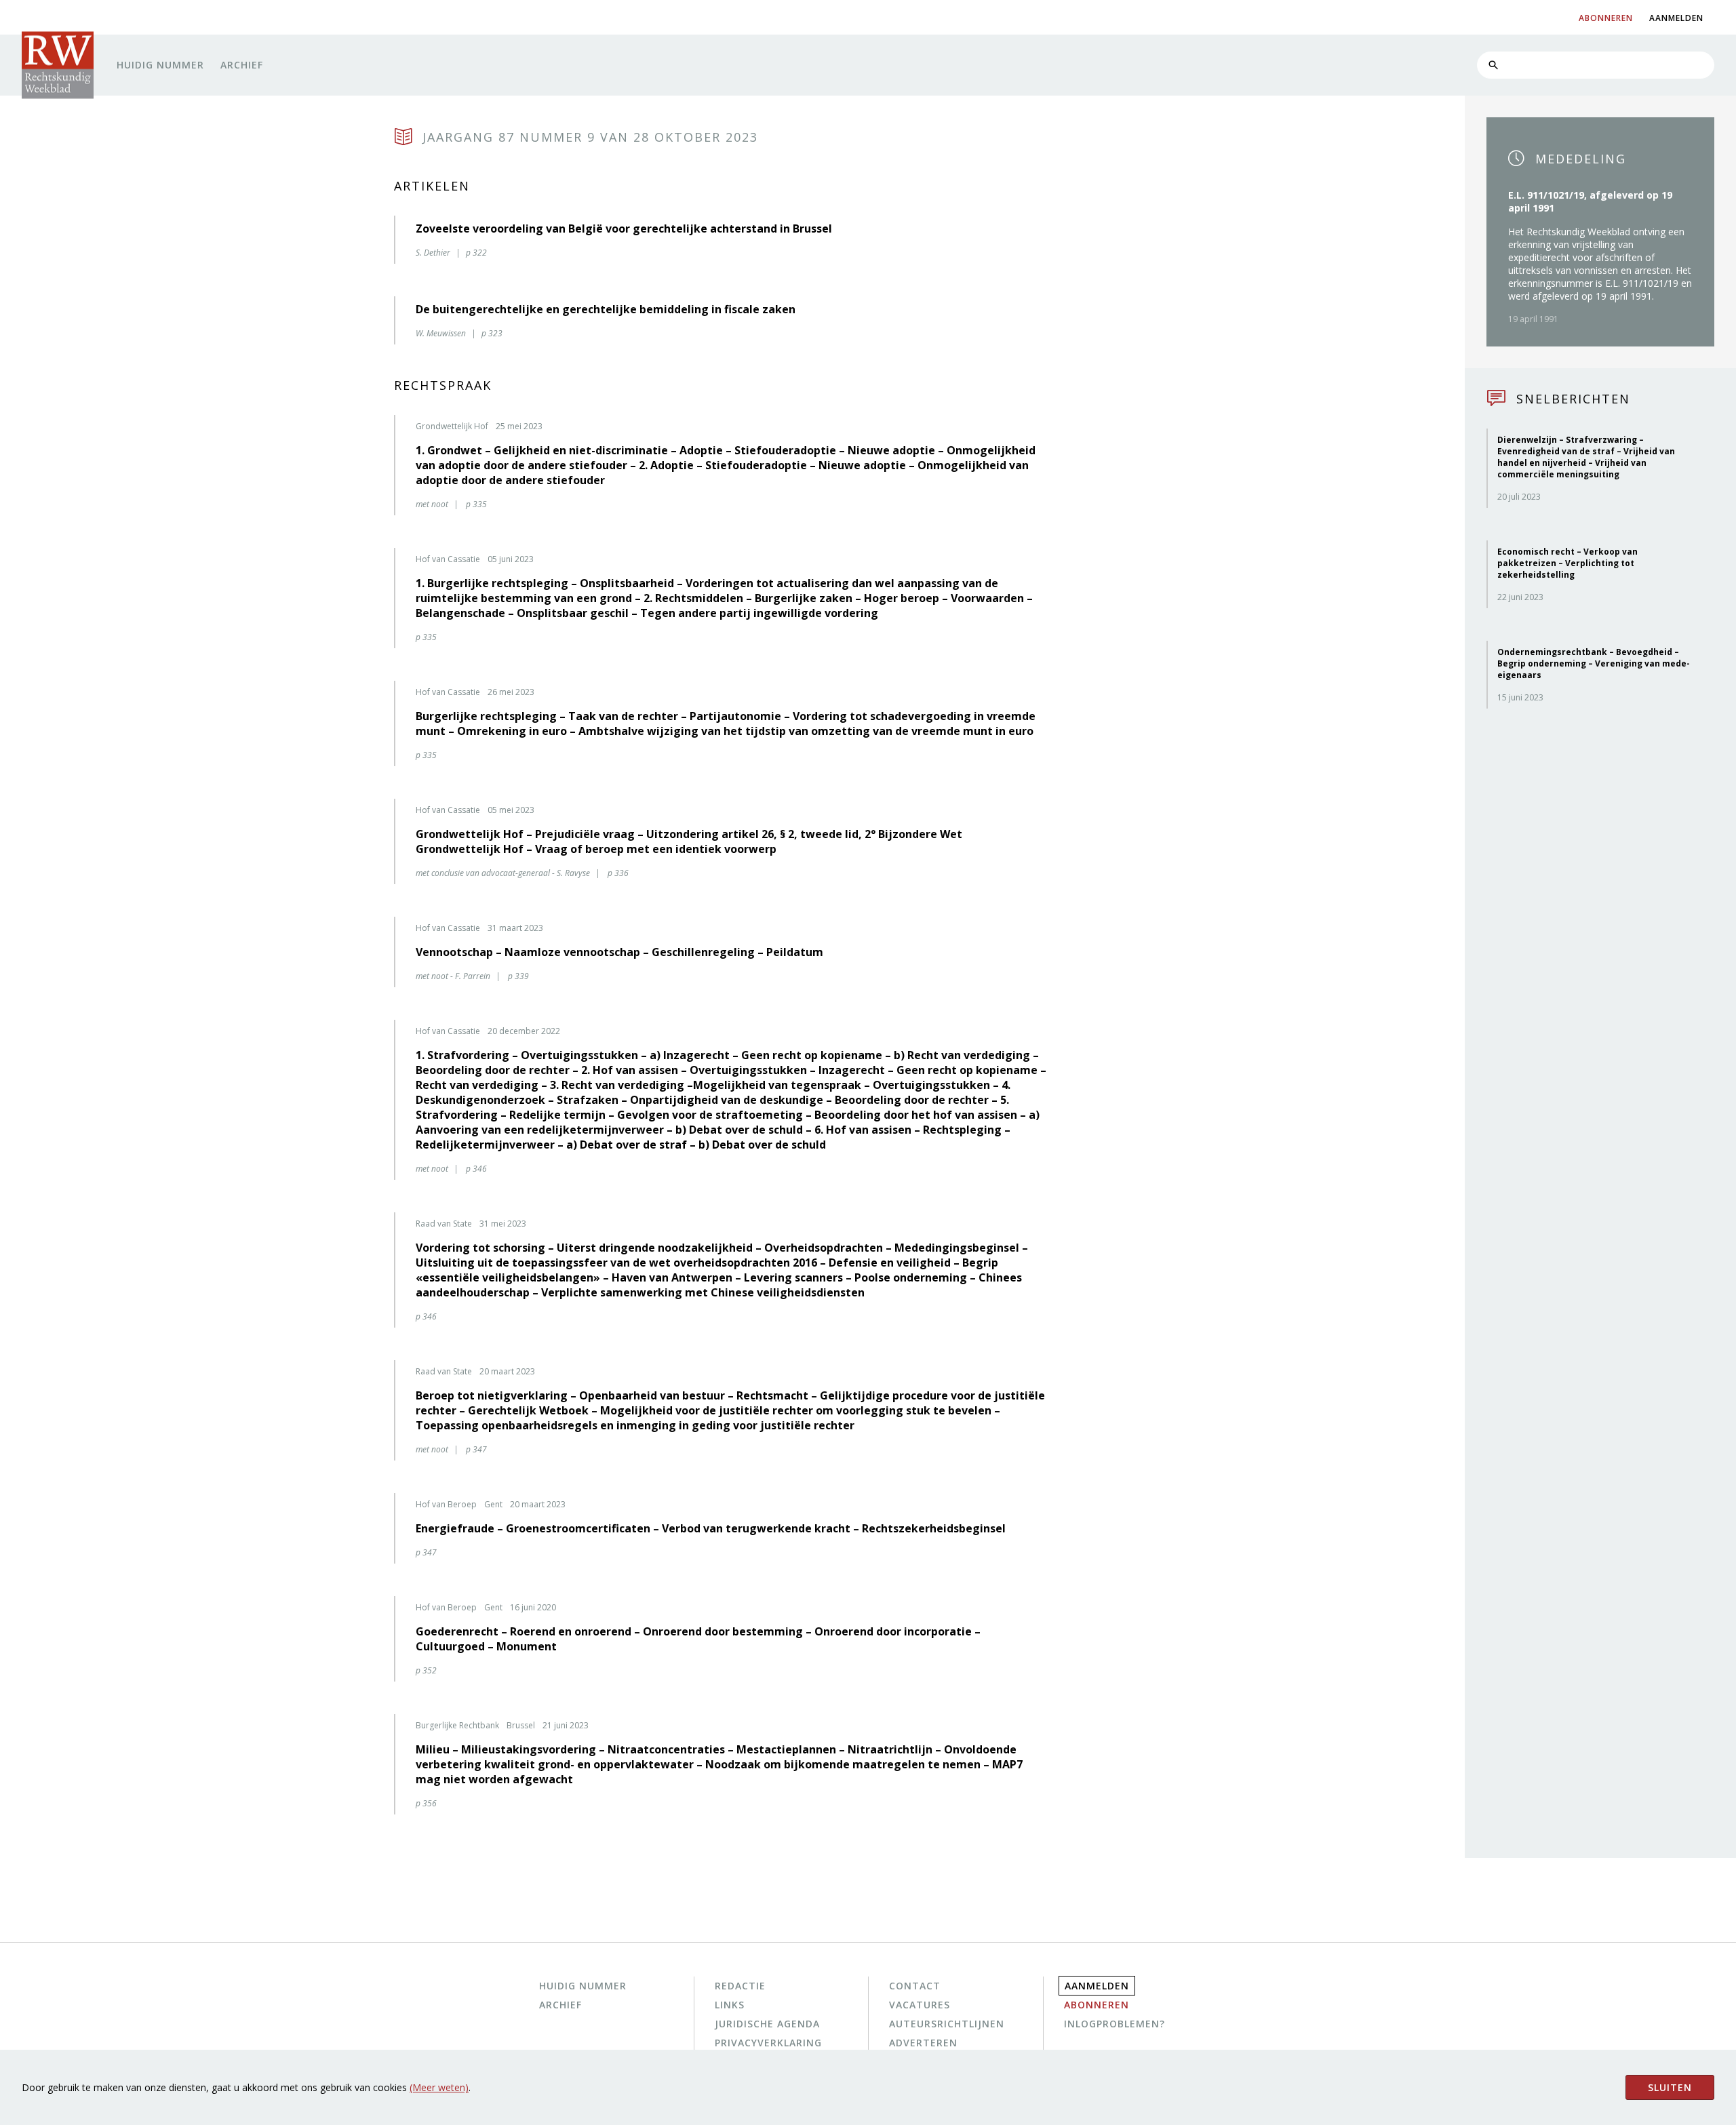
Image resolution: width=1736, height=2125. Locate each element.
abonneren (1606, 18)
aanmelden (1676, 18)
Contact (915, 1986)
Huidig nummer (160, 65)
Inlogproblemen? (1114, 2024)
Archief (242, 65)
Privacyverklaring (768, 2043)
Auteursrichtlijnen (947, 2024)
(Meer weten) (439, 2087)
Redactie (740, 1986)
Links (730, 2005)
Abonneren (1097, 2005)
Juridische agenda (767, 2024)
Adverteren (923, 2043)
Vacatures (920, 2005)
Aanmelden (1097, 1986)
